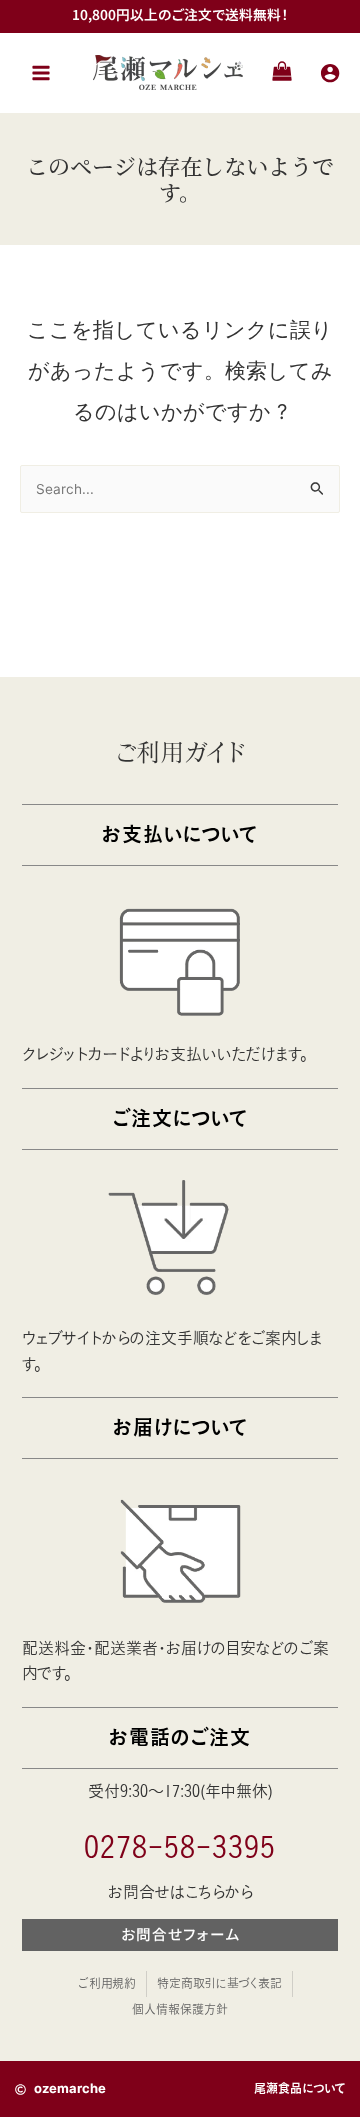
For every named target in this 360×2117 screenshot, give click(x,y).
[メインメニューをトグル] (41, 72)
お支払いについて (180, 834)
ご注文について (180, 1118)
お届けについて (180, 1427)
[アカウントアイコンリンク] (330, 73)
